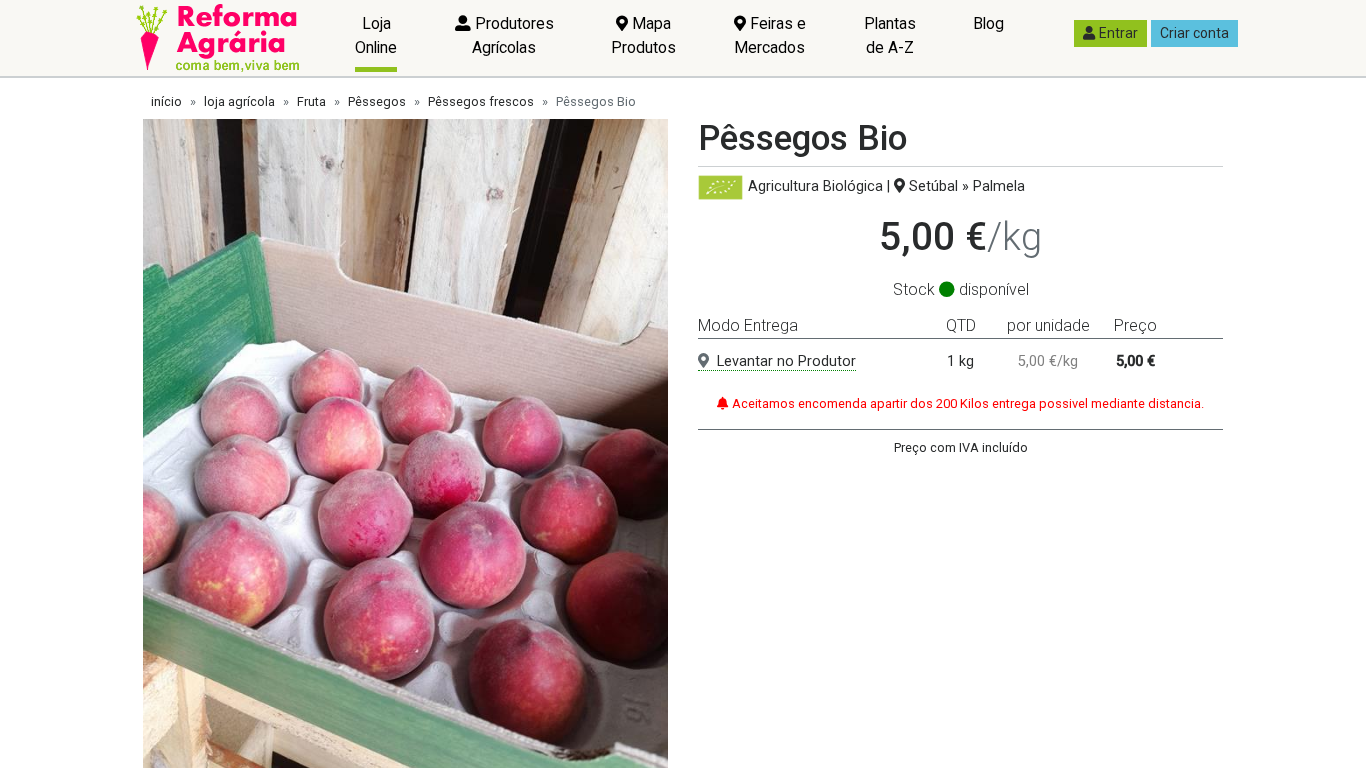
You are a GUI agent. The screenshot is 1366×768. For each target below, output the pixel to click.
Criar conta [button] (1194, 33)
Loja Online (376, 35)
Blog (988, 23)
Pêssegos (377, 101)
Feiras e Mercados (770, 35)
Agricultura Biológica (815, 186)
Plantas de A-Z (890, 35)
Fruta (311, 101)
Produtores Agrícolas (512, 35)
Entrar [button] (1118, 33)
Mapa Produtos (643, 35)
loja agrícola (239, 101)
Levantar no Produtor (786, 361)
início (166, 101)
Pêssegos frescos (481, 101)
